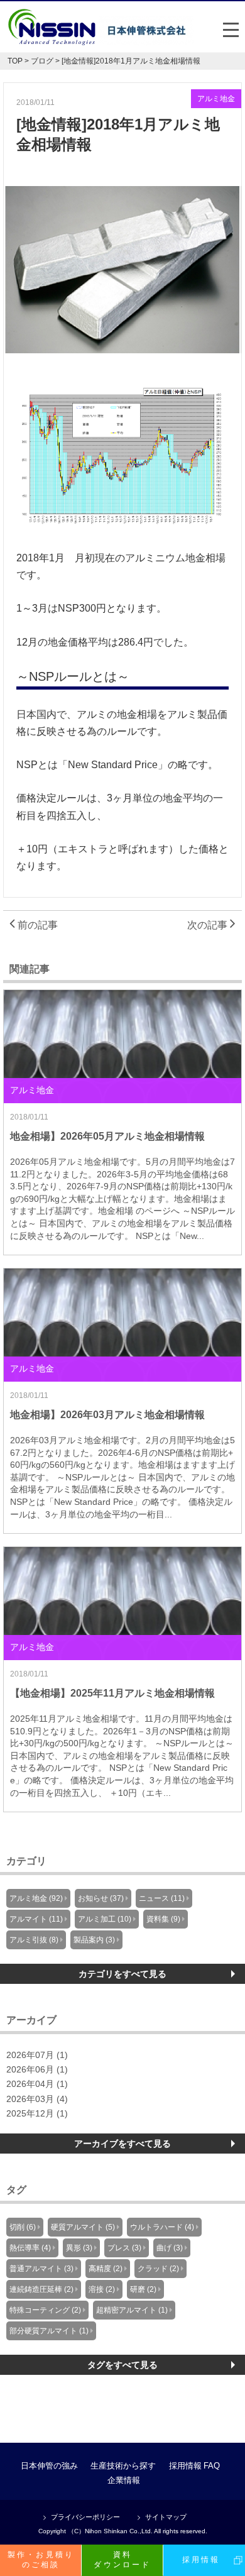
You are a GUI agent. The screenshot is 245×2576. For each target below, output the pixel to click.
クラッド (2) (158, 2269)
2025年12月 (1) (37, 2114)
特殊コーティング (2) (45, 2310)
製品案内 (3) (94, 1940)
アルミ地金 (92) (36, 1898)
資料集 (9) (163, 1919)
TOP (15, 61)
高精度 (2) (106, 2269)
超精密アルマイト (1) (132, 2310)
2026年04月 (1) (37, 2084)
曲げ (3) (170, 2248)
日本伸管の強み (49, 2466)
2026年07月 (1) (37, 2055)
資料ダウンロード (122, 2560)
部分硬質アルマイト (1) (49, 2331)
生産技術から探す (123, 2466)
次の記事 (209, 925)
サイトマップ (166, 2517)
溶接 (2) (102, 2289)
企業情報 (124, 2480)
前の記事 (36, 925)
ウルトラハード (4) (162, 2227)
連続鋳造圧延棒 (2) (41, 2289)
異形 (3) (79, 2248)
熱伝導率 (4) (30, 2248)
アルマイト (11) (36, 1919)
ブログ (42, 61)
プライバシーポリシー (85, 2517)
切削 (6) (23, 2227)
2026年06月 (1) (37, 2070)
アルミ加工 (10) (105, 1919)
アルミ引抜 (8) (34, 1940)
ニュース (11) (162, 1898)
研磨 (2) (143, 2289)
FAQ (212, 2466)
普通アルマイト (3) (41, 2269)
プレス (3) (124, 2248)
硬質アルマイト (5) (83, 2227)
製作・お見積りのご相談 (41, 2560)
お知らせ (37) (101, 1898)
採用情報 (185, 2466)
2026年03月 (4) (37, 2099)
